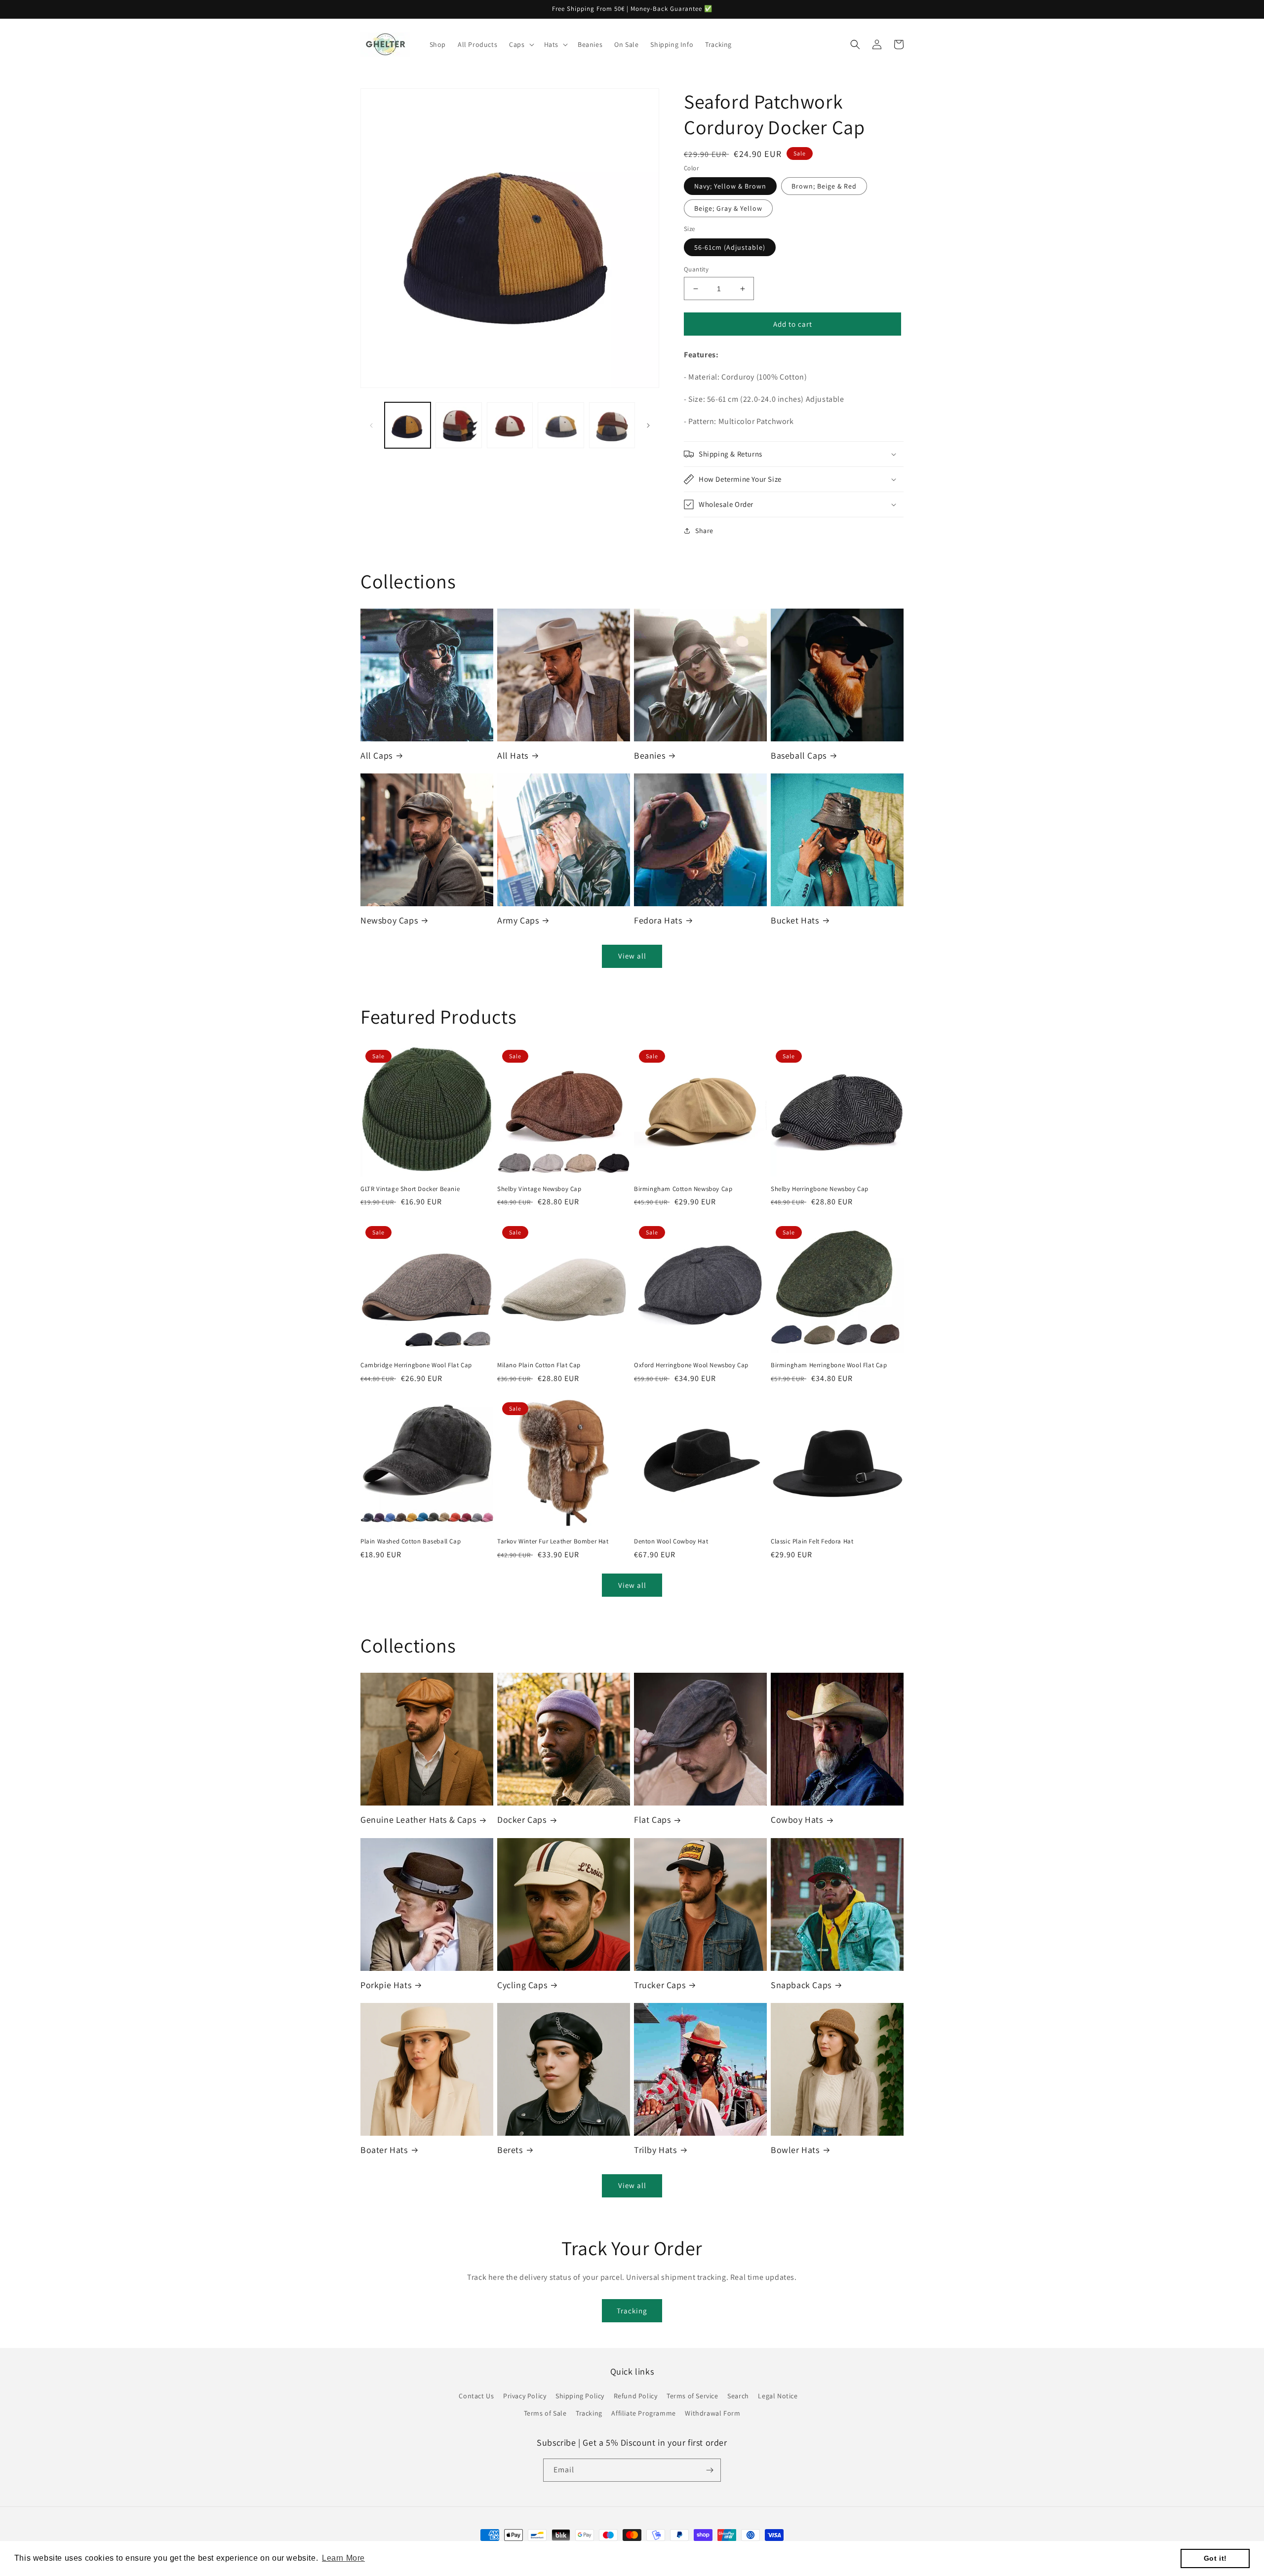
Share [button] (704, 531)
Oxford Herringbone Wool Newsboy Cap (691, 1365)
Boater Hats (384, 2150)
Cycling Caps (522, 1985)
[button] (520, 44)
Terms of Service (692, 2396)
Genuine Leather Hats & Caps (418, 1820)
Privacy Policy (525, 2396)
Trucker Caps (660, 1985)
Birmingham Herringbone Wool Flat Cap (829, 1365)
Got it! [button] (1215, 2558)
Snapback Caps (801, 1985)
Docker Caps (522, 1820)
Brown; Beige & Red (824, 186)
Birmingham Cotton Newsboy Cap (683, 1189)
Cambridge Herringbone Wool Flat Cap (416, 1365)
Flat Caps (652, 1820)
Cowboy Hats (797, 1820)
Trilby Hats (655, 2150)
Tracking (632, 2311)
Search (738, 2396)
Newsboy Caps (389, 920)
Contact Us (476, 2396)
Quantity (696, 269)
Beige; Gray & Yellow (728, 208)
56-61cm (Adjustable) (730, 247)
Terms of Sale (545, 2413)
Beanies (650, 755)
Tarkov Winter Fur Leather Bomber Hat (553, 1541)
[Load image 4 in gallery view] (561, 425)
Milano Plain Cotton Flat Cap (539, 1365)
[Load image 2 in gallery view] (458, 425)
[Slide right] (648, 425)
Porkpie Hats (386, 1985)
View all (632, 956)
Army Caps (518, 920)
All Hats (513, 755)
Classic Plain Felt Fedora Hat (812, 1541)
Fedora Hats (658, 920)
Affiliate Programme (643, 2413)
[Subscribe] (710, 2470)
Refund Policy (636, 2396)
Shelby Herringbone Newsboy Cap (820, 1189)
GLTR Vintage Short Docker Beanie (410, 1189)
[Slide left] (371, 425)
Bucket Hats (795, 920)
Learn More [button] (343, 2558)
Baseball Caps (799, 755)
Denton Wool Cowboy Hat (671, 1541)
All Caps (376, 755)
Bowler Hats (795, 2150)
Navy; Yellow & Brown (730, 186)
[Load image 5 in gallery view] (612, 425)
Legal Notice (778, 2396)
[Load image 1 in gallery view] (408, 425)
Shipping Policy (580, 2396)
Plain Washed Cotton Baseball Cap (411, 1541)
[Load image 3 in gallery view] (510, 425)
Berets (510, 2150)
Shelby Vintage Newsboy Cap (539, 1189)
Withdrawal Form (712, 2413)
